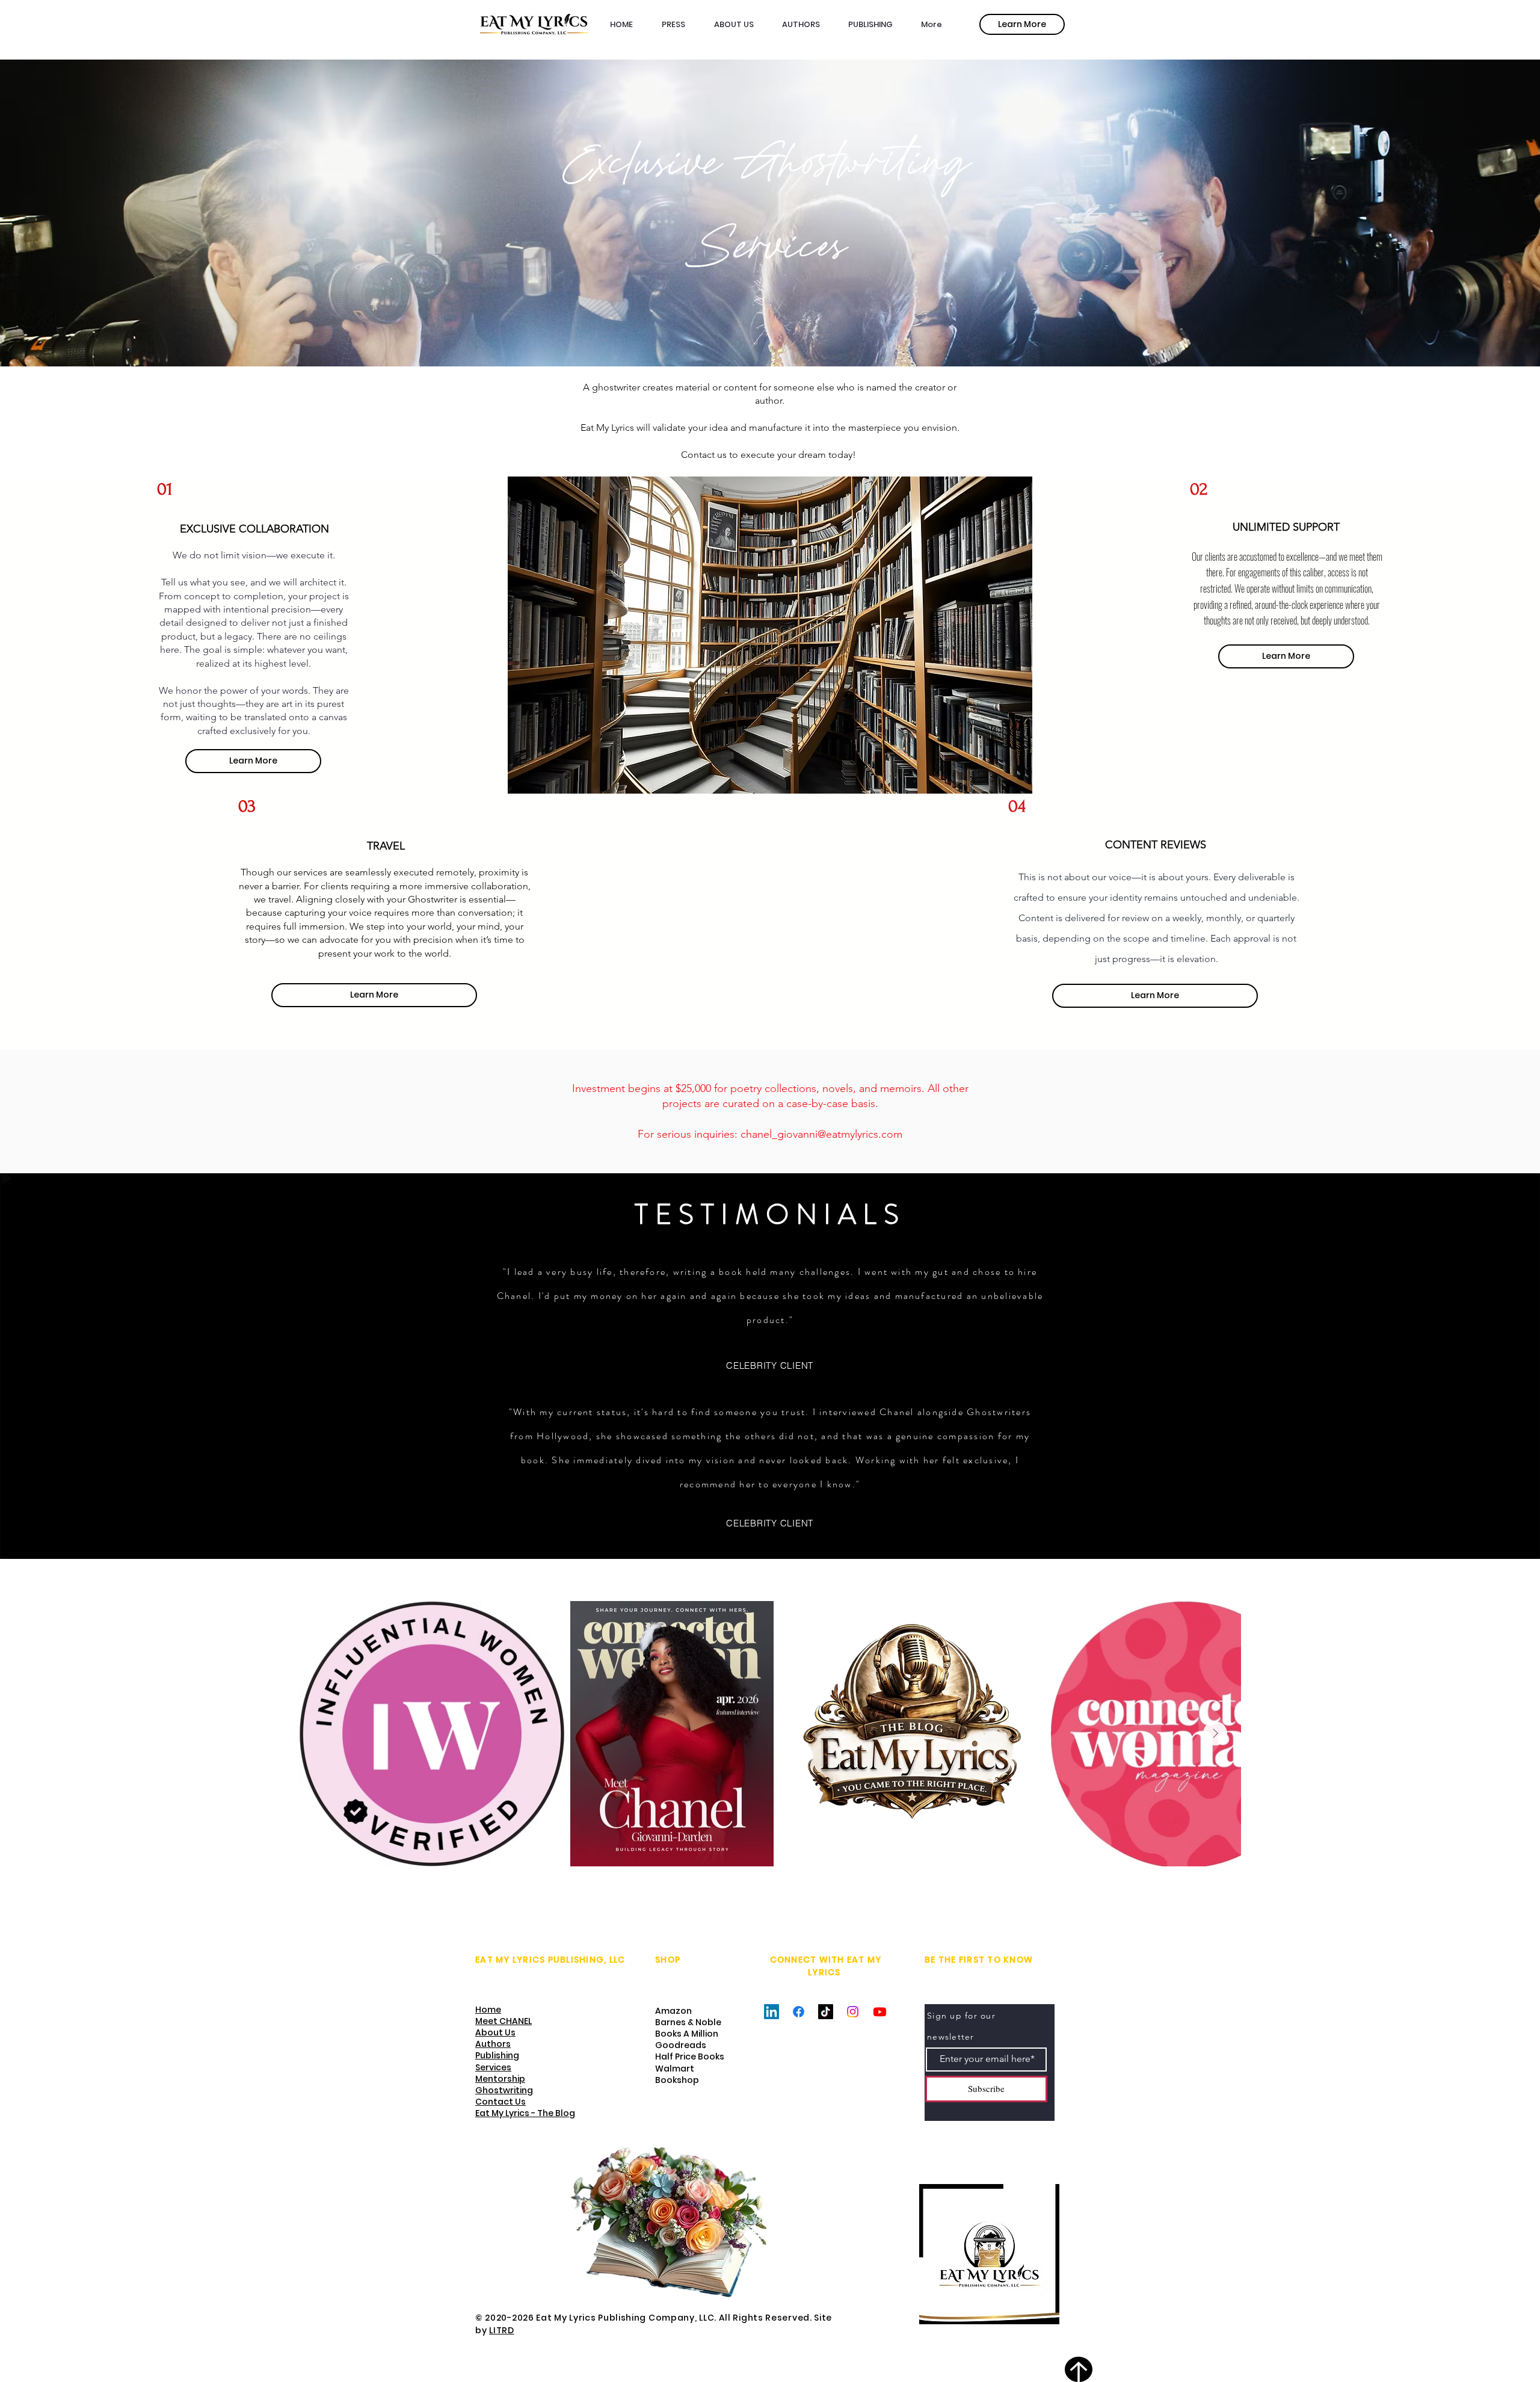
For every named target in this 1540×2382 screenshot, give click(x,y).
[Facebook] (799, 2012)
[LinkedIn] (772, 2012)
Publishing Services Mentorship (500, 2067)
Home (488, 2010)
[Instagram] (853, 2012)
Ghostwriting (504, 2090)
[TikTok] (826, 2012)
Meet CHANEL (504, 2021)
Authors (493, 2044)
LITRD (502, 2330)
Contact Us (500, 2102)
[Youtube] (880, 2012)
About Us (495, 2032)
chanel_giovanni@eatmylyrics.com (821, 1134)
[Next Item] (1215, 1733)
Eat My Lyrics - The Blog (525, 2113)
